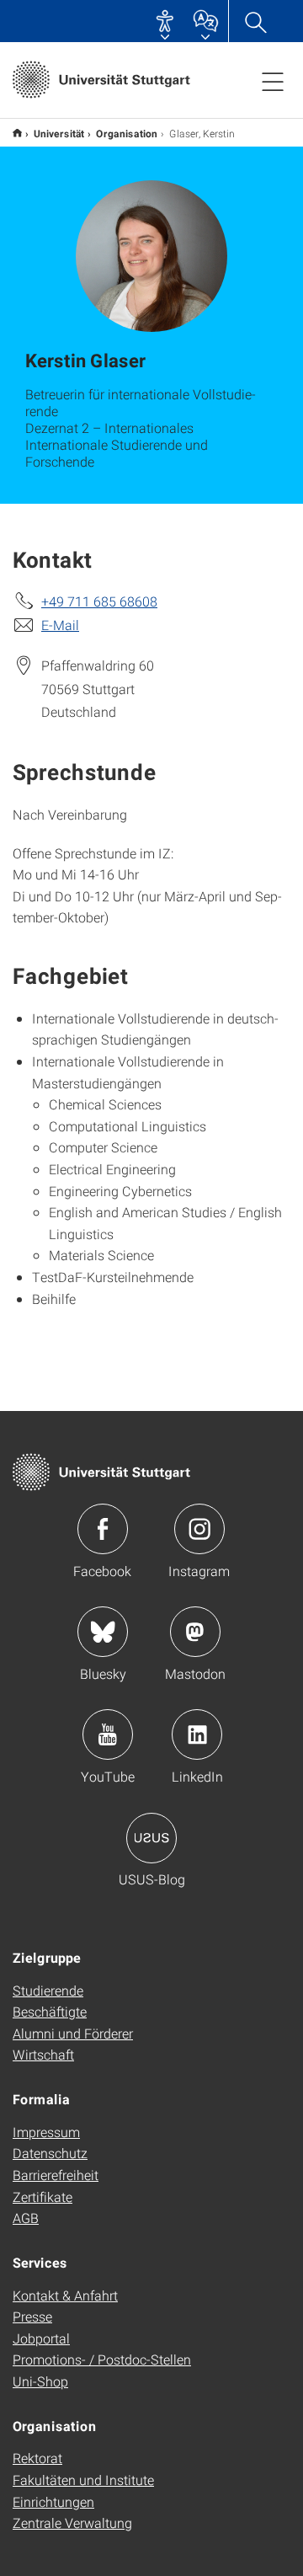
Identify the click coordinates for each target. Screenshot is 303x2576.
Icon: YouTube (108, 1734)
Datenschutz (50, 2153)
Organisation (127, 133)
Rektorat (37, 2458)
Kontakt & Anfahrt (65, 2295)
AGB (26, 2218)
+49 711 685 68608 (99, 601)
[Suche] (255, 21)
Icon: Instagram (199, 1529)
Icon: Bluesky (103, 1632)
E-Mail (60, 625)
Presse (32, 2316)
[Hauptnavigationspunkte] (273, 81)
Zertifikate (43, 2197)
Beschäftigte (50, 2011)
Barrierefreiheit (56, 2175)
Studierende (48, 1990)
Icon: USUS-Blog (151, 1838)
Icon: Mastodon (195, 1632)
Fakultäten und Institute (83, 2480)
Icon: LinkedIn (197, 1734)
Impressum (46, 2132)
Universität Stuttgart (17, 133)
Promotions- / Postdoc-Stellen (102, 2359)
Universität (59, 133)
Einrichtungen (53, 2501)
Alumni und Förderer (73, 2033)
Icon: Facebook (103, 1529)
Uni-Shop (40, 2381)
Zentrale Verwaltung (72, 2523)
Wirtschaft (43, 2054)
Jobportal (41, 2338)
